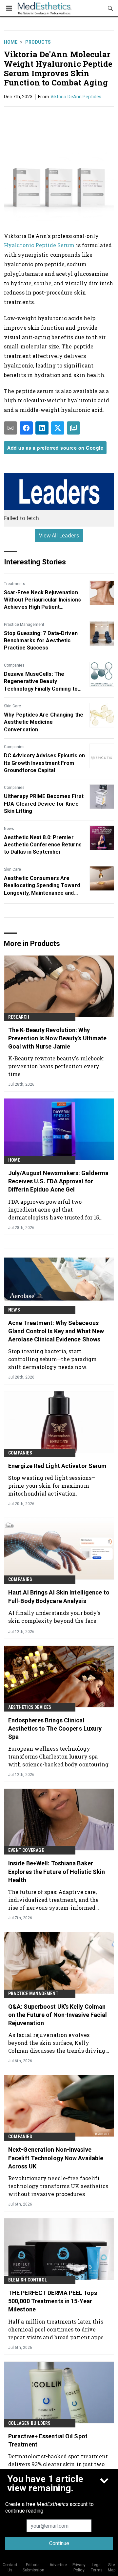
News (9, 829)
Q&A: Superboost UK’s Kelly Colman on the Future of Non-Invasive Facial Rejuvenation (58, 2015)
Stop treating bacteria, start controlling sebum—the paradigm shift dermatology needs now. (52, 1359)
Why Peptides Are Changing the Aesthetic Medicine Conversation (44, 722)
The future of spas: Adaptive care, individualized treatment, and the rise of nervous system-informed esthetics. (53, 1900)
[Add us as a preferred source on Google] (73, 428)
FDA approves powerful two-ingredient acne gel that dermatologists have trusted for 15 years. (54, 1209)
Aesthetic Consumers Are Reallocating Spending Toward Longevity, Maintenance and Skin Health (42, 886)
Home (11, 42)
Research (19, 1017)
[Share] (26, 428)
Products (38, 42)
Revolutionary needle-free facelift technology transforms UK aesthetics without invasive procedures (58, 2186)
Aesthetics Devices (30, 1707)
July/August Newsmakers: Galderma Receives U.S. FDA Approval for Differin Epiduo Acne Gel (58, 1181)
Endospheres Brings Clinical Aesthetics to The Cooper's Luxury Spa (55, 1728)
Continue (59, 2543)
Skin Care (12, 706)
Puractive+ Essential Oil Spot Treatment (48, 2440)
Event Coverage (26, 1850)
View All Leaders (59, 535)
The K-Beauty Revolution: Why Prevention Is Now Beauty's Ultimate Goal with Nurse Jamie (58, 1038)
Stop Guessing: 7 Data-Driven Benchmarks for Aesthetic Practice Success (41, 641)
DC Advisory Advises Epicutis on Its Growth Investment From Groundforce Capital (44, 763)
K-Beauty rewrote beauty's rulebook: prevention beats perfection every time (56, 1066)
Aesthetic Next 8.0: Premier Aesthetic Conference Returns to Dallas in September (43, 845)
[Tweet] (58, 428)
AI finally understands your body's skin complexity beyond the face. (54, 1617)
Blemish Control (28, 2280)
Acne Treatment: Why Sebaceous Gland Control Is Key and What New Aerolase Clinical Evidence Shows (56, 1331)
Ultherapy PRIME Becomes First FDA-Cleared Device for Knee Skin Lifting (44, 804)
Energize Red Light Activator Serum (57, 1466)
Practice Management (24, 625)
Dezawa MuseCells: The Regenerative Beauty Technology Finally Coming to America (41, 682)
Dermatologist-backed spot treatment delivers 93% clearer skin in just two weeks (58, 2464)
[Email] (10, 428)
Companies (14, 665)
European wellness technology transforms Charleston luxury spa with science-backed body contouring (59, 1756)
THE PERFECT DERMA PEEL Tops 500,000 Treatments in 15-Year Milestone (53, 2301)
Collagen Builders (29, 2423)
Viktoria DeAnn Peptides (76, 97)
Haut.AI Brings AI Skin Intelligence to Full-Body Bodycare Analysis (59, 1596)
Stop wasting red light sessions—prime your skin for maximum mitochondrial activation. (52, 1486)
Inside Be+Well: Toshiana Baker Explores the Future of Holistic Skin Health (57, 1871)
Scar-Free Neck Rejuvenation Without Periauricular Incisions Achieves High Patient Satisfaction (42, 600)
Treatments (15, 584)
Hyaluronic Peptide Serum (39, 245)
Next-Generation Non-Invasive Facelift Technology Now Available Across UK (56, 2158)
